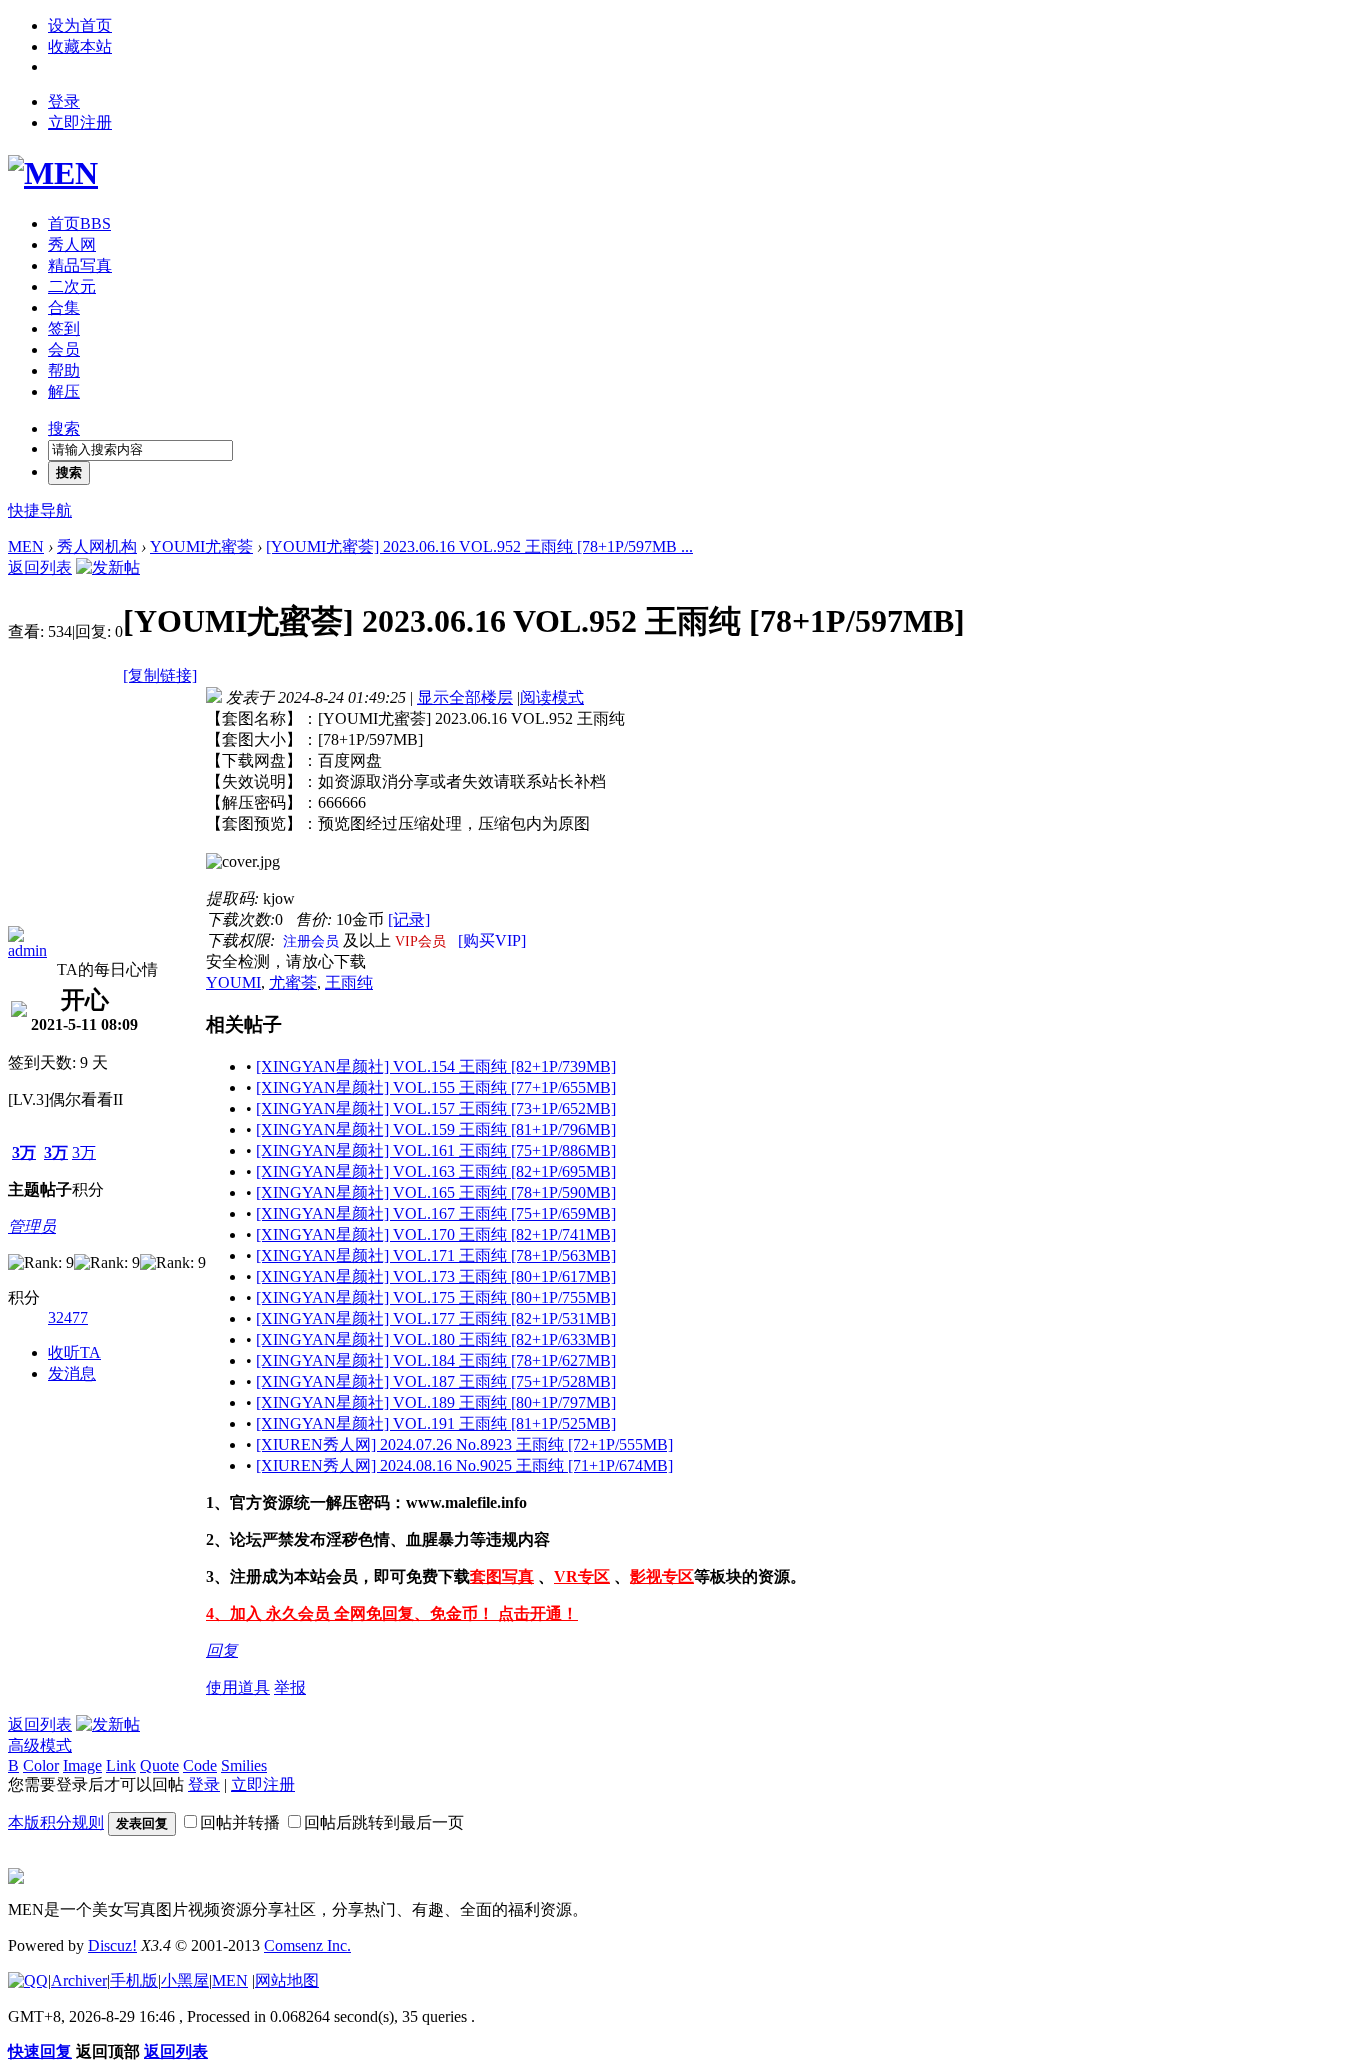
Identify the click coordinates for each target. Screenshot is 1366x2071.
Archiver (79, 1980)
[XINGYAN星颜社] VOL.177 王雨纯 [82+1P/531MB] (436, 1318)
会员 (64, 349)
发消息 (72, 1373)
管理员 (32, 1226)
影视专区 (662, 1576)
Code (200, 1765)
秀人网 (72, 244)
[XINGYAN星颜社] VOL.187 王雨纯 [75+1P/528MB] (436, 1381)
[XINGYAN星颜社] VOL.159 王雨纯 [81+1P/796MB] (436, 1129)
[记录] (409, 919)
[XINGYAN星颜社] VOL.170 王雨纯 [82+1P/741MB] (436, 1234)
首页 (79, 223)
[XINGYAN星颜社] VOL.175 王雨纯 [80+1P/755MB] (436, 1297)
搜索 (64, 428)
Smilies (244, 1765)
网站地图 (287, 1980)
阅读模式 (552, 697)
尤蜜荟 (293, 982)
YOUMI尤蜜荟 (201, 546)
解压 (64, 391)
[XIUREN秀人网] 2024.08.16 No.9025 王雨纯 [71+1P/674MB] (464, 1465)
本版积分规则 (56, 1822)
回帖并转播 (240, 1822)
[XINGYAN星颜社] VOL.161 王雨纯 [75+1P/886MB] (436, 1150)
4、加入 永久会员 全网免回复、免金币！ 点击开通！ (392, 1613)
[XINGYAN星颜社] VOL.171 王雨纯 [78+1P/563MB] (436, 1255)
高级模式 (40, 1745)
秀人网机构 (97, 546)
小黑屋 (185, 1980)
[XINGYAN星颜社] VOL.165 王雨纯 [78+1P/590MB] (436, 1192)
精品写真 (80, 265)
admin (27, 950)
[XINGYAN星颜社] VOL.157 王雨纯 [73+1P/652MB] (436, 1108)
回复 (222, 1650)
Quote (159, 1765)
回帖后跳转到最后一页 (384, 1822)
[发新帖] (108, 567)
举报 (290, 1687)
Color (41, 1765)
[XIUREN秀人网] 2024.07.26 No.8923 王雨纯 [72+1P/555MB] (464, 1444)
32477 (68, 1317)
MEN (26, 546)
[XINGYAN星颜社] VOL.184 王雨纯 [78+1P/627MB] (436, 1360)
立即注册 (80, 122)
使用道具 (238, 1687)
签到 (64, 328)
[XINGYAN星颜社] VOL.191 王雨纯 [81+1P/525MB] (436, 1423)
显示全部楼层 (465, 697)
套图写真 (502, 1576)
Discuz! (112, 1945)
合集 (64, 307)
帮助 (64, 370)
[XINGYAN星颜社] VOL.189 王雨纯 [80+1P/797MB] (436, 1402)
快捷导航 (40, 510)
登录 (64, 101)
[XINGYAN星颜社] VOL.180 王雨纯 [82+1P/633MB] (436, 1339)
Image (82, 1765)
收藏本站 (80, 46)
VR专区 (582, 1576)
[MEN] (53, 173)
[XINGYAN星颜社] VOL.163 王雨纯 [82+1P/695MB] (436, 1171)
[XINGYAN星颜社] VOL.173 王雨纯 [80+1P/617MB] (436, 1276)
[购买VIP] (492, 940)
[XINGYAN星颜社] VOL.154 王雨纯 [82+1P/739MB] (436, 1066)
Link (121, 1765)
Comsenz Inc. (307, 1945)
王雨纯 (349, 982)
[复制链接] (160, 675)
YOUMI (233, 982)
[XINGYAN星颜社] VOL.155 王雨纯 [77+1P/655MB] (436, 1087)
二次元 (72, 286)
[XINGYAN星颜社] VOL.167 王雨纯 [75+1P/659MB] (436, 1213)
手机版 (134, 1980)
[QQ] (28, 1980)
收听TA (74, 1352)
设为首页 (80, 25)
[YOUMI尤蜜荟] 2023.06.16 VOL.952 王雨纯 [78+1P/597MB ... (479, 546)
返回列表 (40, 567)
